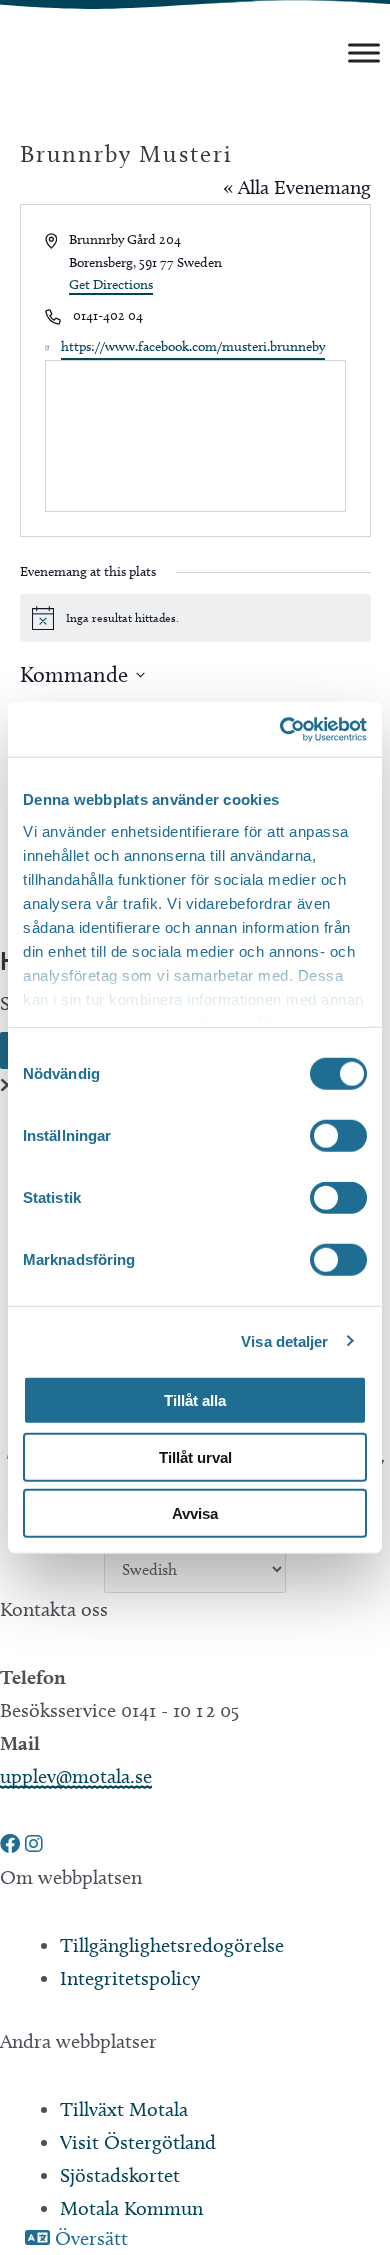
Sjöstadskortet (120, 2175)
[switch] (338, 1136)
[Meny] (364, 52)
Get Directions (111, 284)
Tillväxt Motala (124, 2109)
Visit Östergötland (138, 2142)
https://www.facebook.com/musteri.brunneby (193, 346)
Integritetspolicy (130, 1978)
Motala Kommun (131, 2208)
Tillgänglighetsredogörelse (172, 1945)
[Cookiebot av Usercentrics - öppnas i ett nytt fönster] (280, 729)
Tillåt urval (195, 1456)
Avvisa (195, 1513)
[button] (12, 1844)
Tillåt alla (195, 1400)
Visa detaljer (284, 1340)
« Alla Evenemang (297, 187)
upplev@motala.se (76, 1776)
